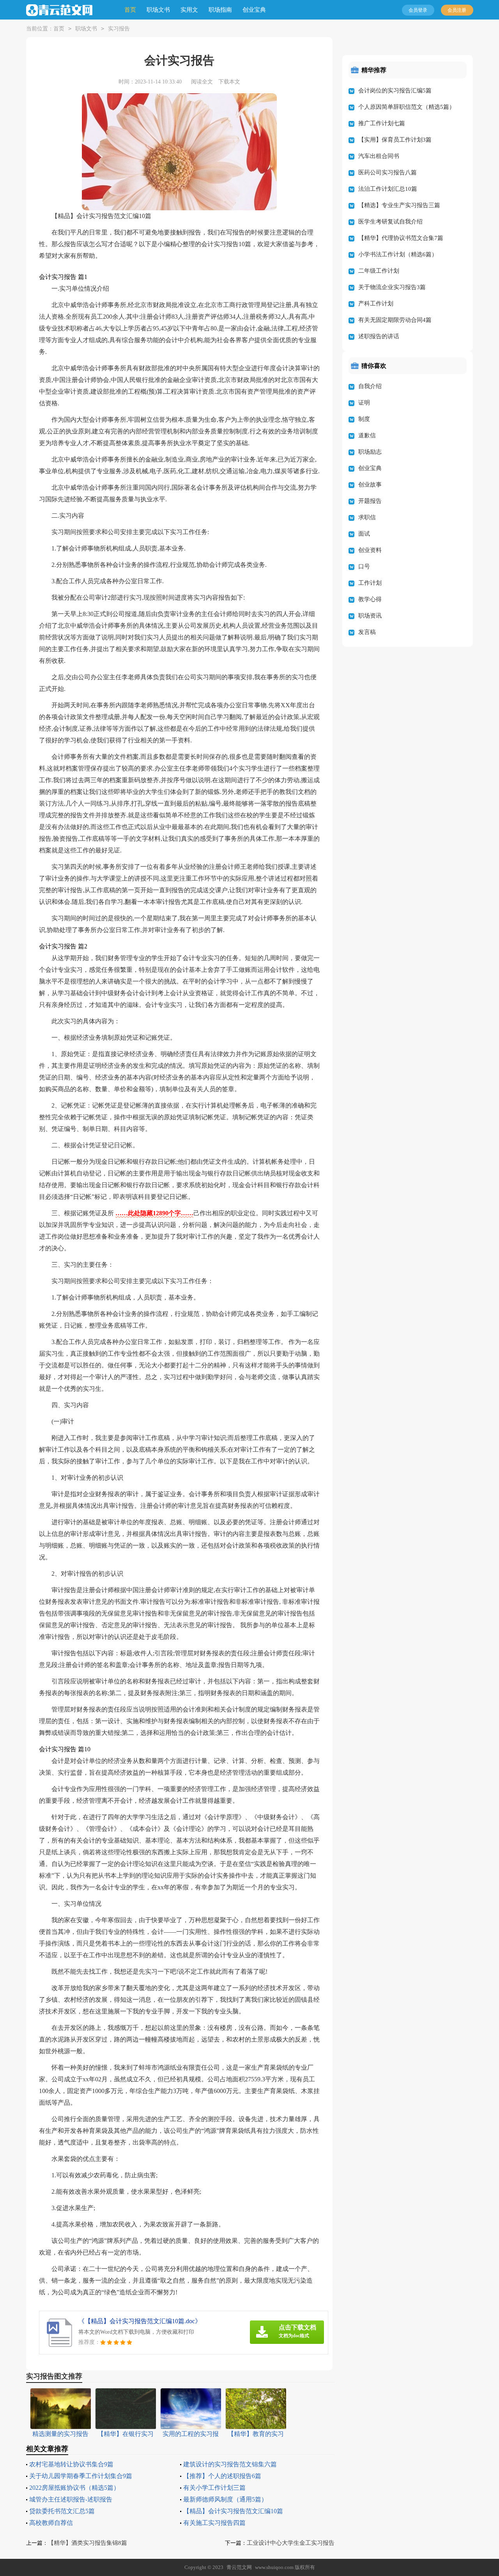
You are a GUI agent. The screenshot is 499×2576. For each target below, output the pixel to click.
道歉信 (367, 435)
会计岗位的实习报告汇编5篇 (395, 91)
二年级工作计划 (379, 271)
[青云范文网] (59, 10)
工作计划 (370, 583)
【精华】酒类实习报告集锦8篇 (88, 2543)
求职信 (367, 517)
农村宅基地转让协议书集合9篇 (71, 2464)
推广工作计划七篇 (382, 123)
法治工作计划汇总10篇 (388, 189)
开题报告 (370, 501)
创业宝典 (254, 10)
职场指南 (220, 10)
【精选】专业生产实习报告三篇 (399, 205)
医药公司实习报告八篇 (388, 172)
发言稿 (367, 632)
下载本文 (229, 82)
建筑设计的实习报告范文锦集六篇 (230, 2464)
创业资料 (370, 550)
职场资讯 (370, 616)
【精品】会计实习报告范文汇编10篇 (233, 2511)
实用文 (189, 10)
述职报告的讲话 (379, 336)
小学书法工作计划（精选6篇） (398, 254)
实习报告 (119, 29)
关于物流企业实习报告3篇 (392, 287)
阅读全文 (202, 82)
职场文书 (158, 10)
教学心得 (370, 599)
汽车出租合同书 (379, 156)
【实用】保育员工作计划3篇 (395, 140)
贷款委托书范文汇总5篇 (62, 2511)
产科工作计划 (376, 304)
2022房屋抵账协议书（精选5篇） (74, 2488)
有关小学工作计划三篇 (214, 2488)
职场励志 (370, 452)
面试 (364, 534)
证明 (364, 403)
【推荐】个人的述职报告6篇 (222, 2476)
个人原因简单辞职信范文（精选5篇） (407, 107)
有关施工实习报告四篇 (214, 2523)
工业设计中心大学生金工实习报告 (291, 2543)
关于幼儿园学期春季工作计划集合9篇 (81, 2476)
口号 (364, 566)
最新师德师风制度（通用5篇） (225, 2499)
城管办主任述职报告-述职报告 (71, 2499)
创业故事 (370, 485)
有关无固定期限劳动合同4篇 (395, 320)
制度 (364, 419)
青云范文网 (239, 2567)
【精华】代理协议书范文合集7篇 (401, 238)
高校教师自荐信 (51, 2523)
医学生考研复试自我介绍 (390, 222)
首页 (130, 10)
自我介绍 (370, 386)
